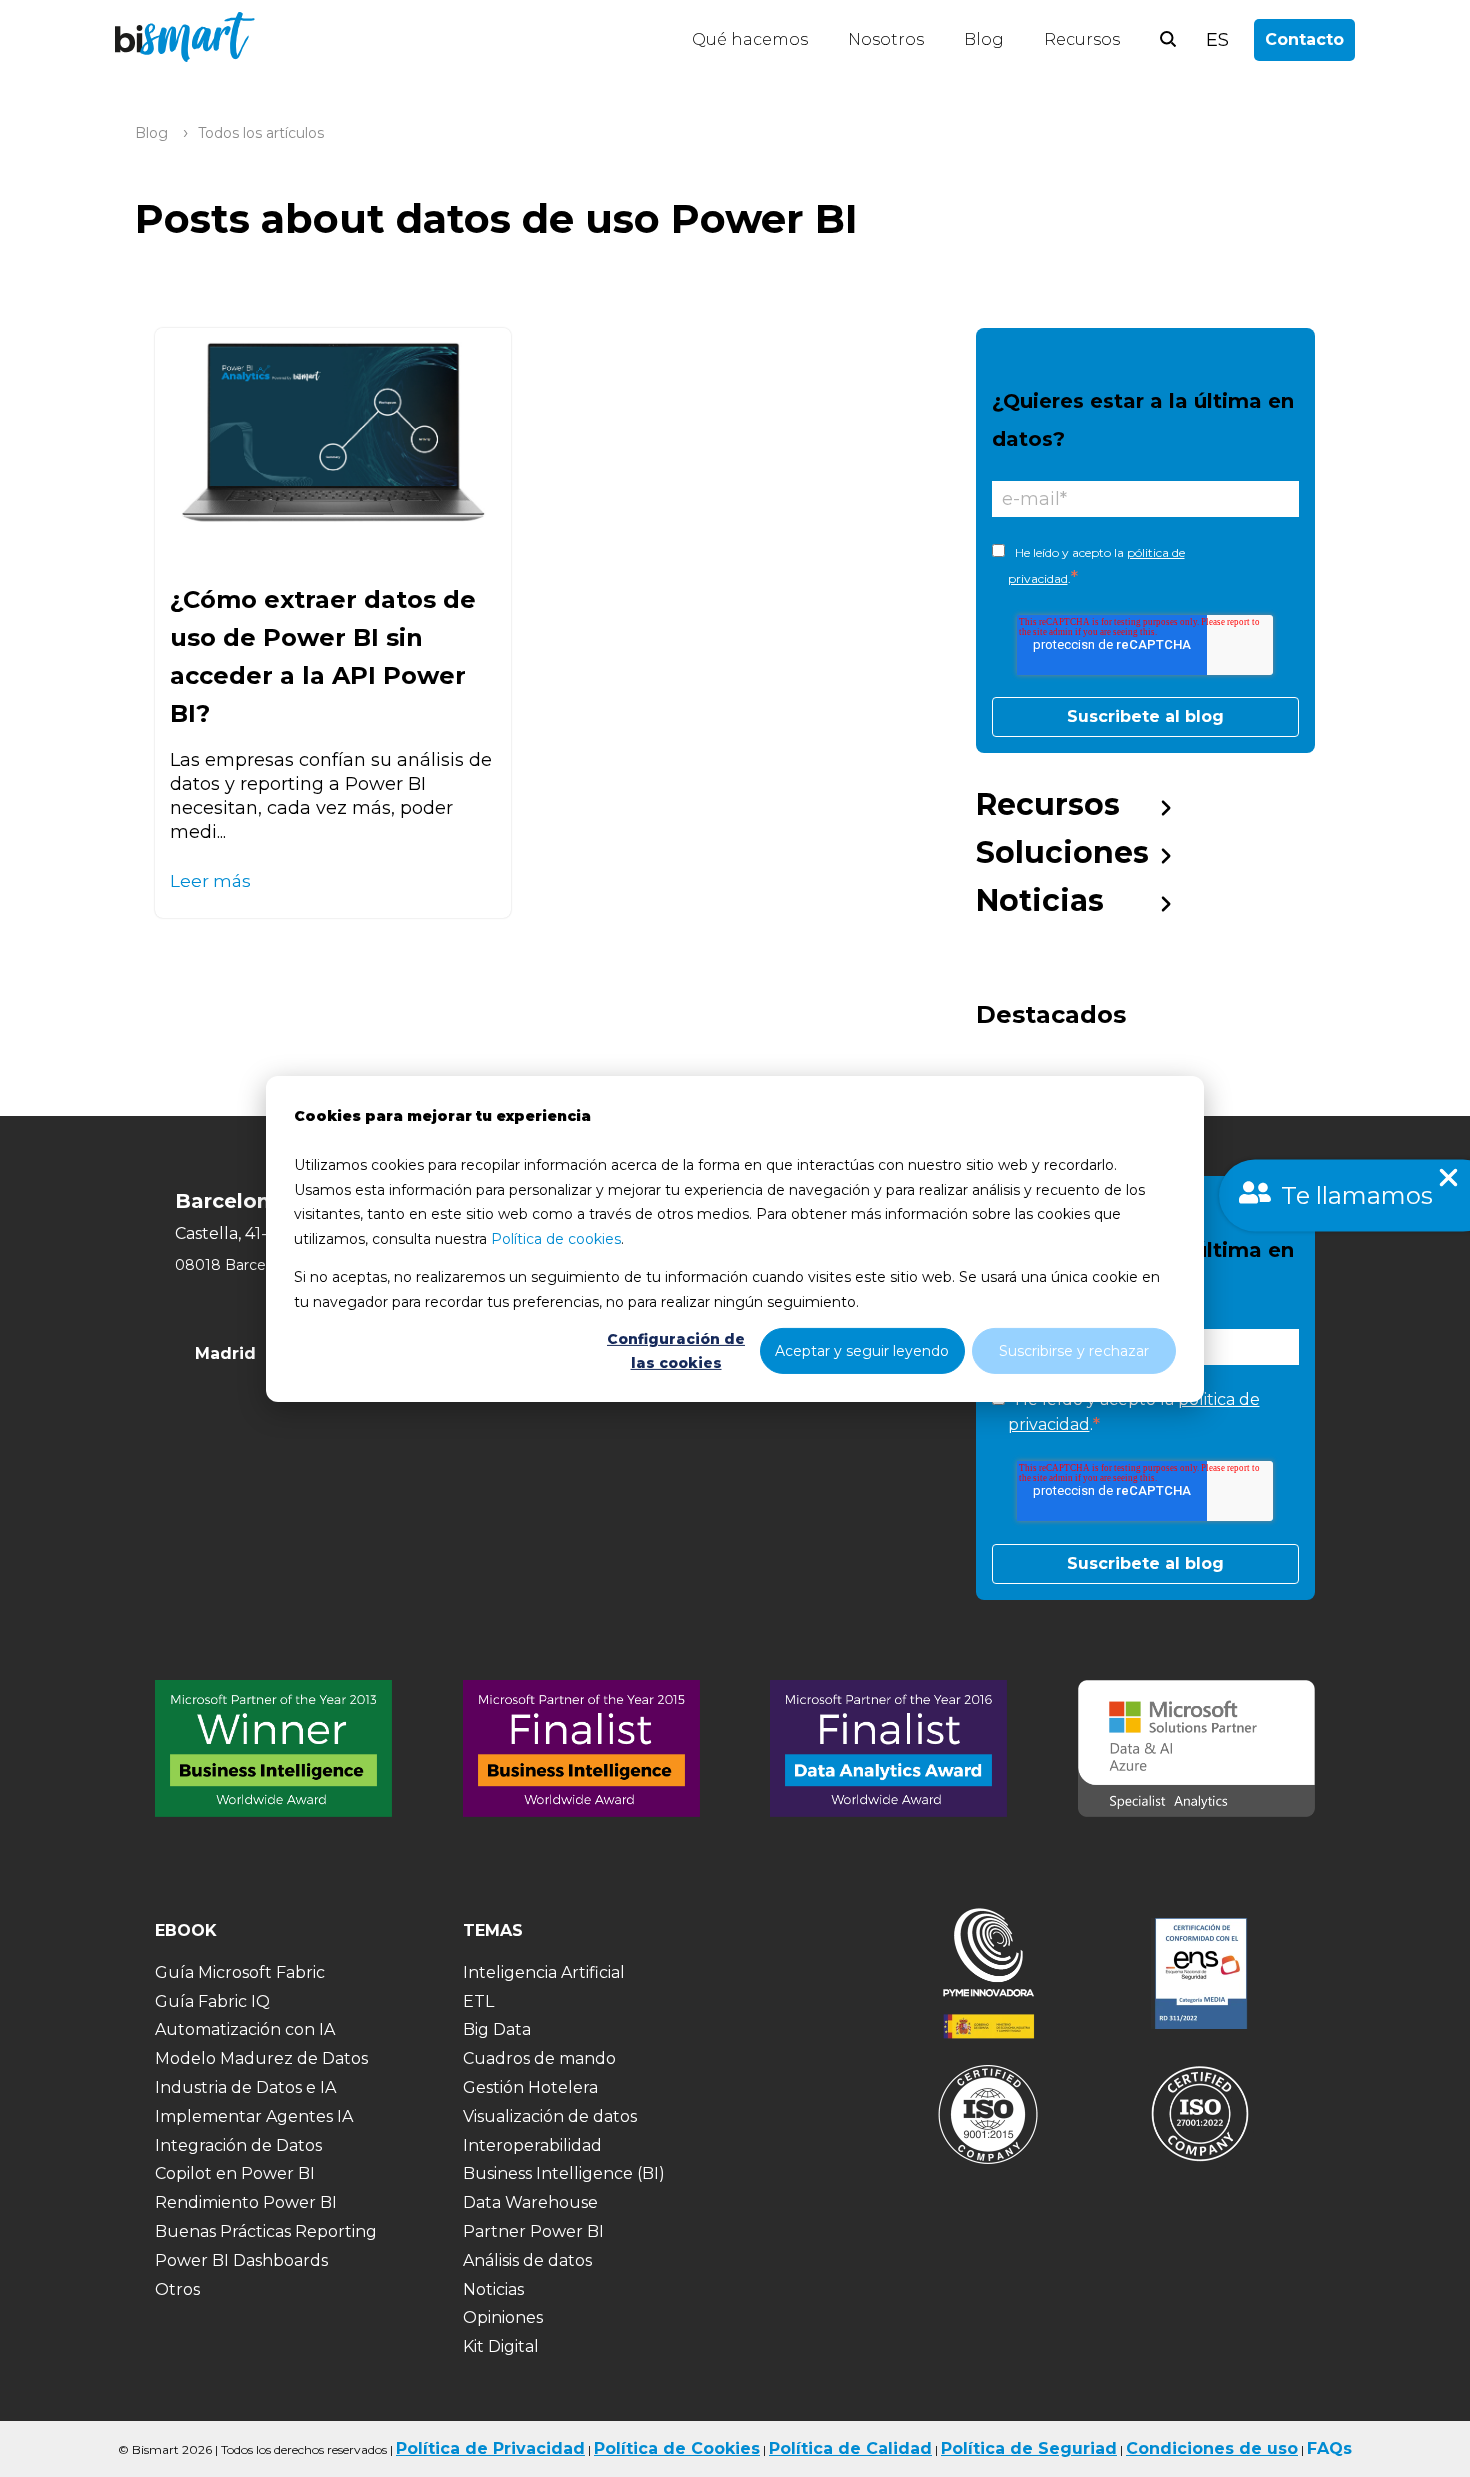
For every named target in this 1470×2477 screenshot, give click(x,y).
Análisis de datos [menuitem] (527, 2260)
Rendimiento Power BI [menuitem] (246, 2202)
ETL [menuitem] (478, 2001)
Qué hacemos (750, 39)
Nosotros (886, 39)
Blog (984, 39)
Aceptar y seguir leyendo (862, 1350)
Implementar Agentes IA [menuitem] (254, 2116)
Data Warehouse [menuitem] (530, 2202)
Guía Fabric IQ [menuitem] (212, 2001)
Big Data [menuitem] (497, 2029)
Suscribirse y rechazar (1074, 1350)
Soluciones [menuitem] (1062, 852)
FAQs (1329, 2448)
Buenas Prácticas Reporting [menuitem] (266, 2231)
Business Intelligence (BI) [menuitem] (564, 2173)
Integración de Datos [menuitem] (238, 2145)
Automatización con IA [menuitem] (245, 2029)
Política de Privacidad (490, 2448)
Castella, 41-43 (231, 1233)
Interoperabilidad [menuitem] (532, 2145)
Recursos (1082, 39)
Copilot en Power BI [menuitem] (235, 2173)
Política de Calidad (850, 2448)
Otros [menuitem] (177, 2289)
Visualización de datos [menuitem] (550, 2116)
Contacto (1304, 39)
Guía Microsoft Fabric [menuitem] (240, 1972)
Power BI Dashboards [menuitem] (241, 2260)
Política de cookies (556, 1238)
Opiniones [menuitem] (503, 2317)
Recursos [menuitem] (1048, 804)
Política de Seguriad (1029, 2448)
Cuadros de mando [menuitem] (539, 2058)
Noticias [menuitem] (1040, 900)
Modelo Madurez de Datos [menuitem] (261, 2058)
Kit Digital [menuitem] (501, 2346)
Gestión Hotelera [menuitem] (530, 2087)
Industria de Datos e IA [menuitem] (245, 2087)
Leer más (210, 880)
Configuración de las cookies (676, 1350)
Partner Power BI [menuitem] (533, 2231)
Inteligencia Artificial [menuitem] (544, 1972)
